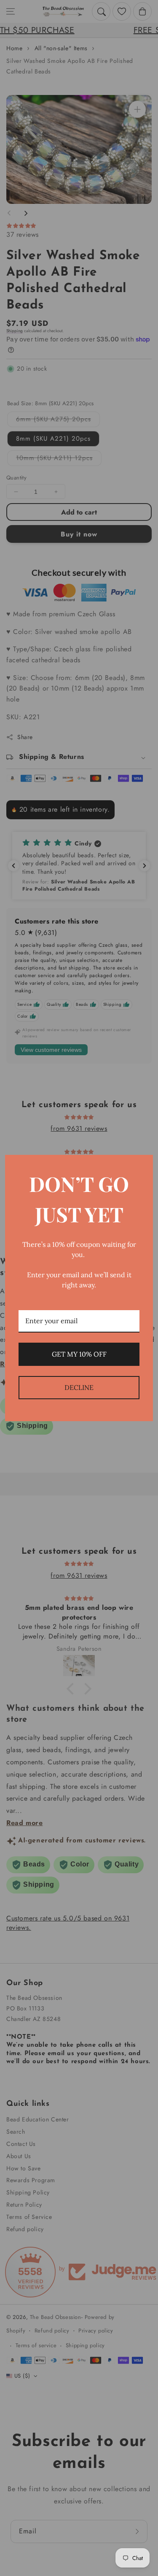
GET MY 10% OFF (79, 1354)
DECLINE (79, 1387)
